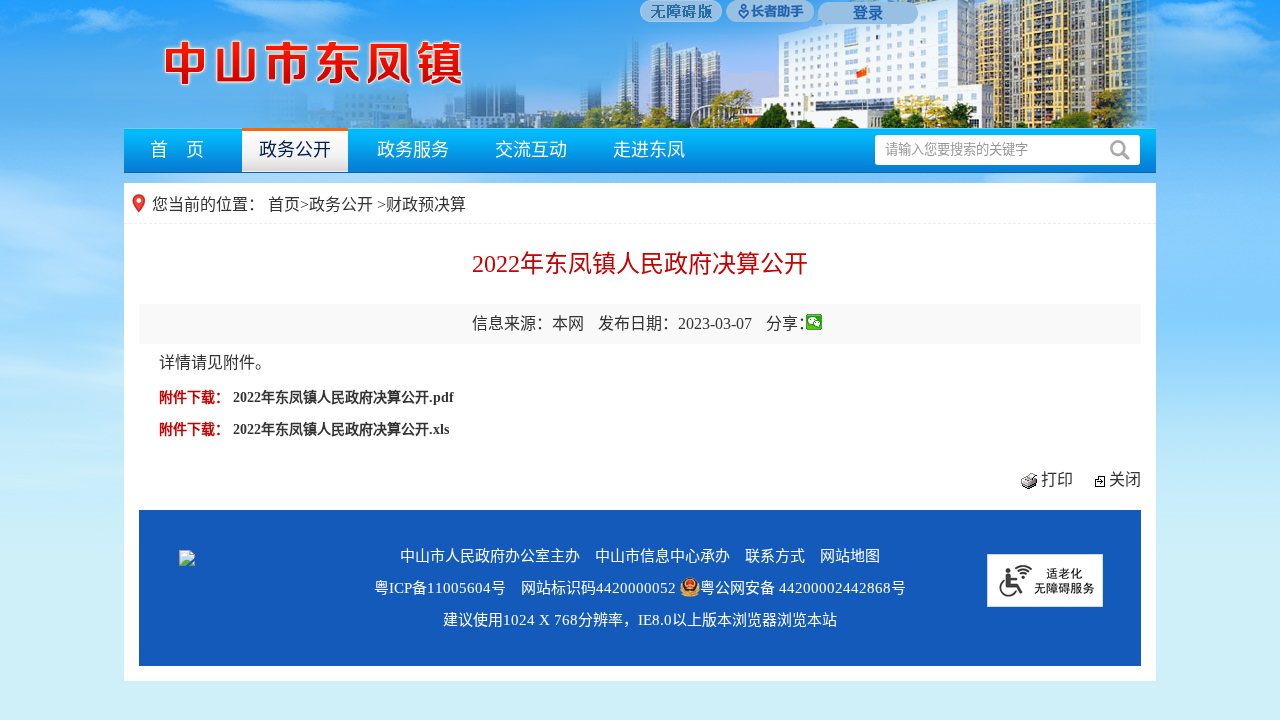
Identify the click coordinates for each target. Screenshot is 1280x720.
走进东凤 (649, 150)
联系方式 (775, 556)
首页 (284, 204)
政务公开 (295, 150)
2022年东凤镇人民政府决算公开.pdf (343, 397)
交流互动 (531, 150)
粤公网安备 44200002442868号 (803, 588)
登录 (868, 13)
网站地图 (850, 556)
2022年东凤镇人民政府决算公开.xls (341, 429)
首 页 (177, 150)
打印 (1057, 479)
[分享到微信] (814, 322)
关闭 (1125, 479)
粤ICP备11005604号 (440, 588)
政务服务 (413, 150)
